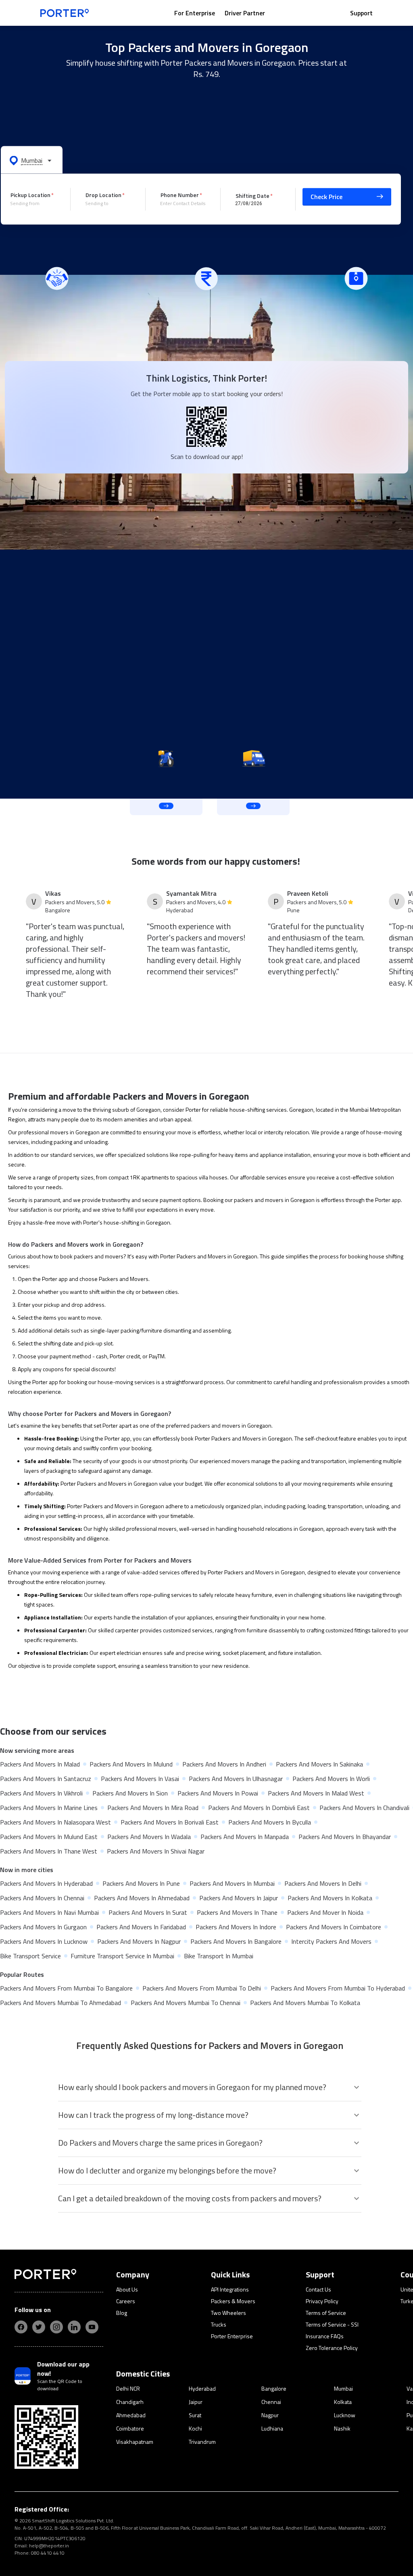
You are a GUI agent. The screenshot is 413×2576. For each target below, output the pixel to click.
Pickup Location (30, 195)
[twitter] (39, 2327)
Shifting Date (252, 195)
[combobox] (34, 203)
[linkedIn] (74, 2327)
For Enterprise (195, 13)
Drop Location (103, 195)
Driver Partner (245, 13)
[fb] (21, 2327)
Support (361, 13)
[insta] (56, 2327)
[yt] (92, 2327)
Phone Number (180, 195)
